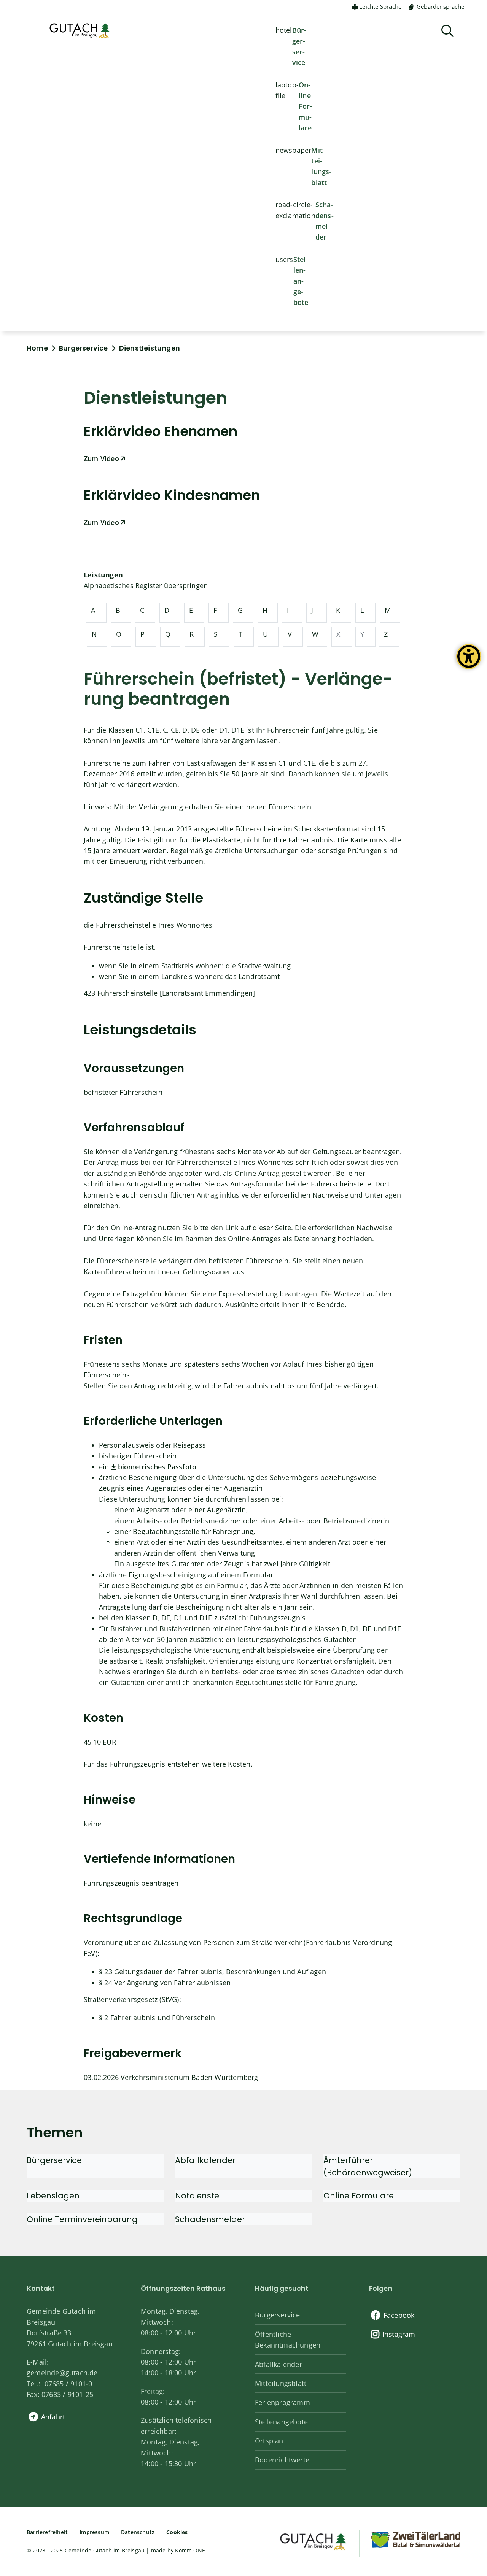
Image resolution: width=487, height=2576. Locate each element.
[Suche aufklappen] (447, 31)
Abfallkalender (279, 2364)
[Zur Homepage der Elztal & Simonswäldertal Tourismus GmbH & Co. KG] (415, 2539)
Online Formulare (306, 106)
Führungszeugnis (278, 1618)
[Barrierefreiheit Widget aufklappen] (469, 662)
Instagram (399, 2334)
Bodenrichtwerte (282, 2460)
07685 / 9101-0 (68, 2384)
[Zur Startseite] (313, 2540)
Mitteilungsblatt (321, 166)
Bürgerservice (299, 46)
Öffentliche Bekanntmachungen (288, 2340)
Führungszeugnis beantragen (131, 1883)
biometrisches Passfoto (157, 1467)
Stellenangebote (301, 281)
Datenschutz (138, 2532)
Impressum (94, 2532)
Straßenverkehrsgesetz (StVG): (132, 1999)
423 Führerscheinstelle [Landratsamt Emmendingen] (169, 993)
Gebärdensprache (440, 6)
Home (37, 348)
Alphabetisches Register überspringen (146, 585)
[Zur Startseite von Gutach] (80, 31)
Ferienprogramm (282, 2402)
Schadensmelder (325, 221)
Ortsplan (269, 2441)
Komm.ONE (190, 2550)
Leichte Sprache (380, 6)
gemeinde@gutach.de (62, 2373)
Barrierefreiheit (47, 2532)
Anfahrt (53, 2417)
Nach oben (468, 2439)
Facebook (399, 2315)
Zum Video (101, 458)
